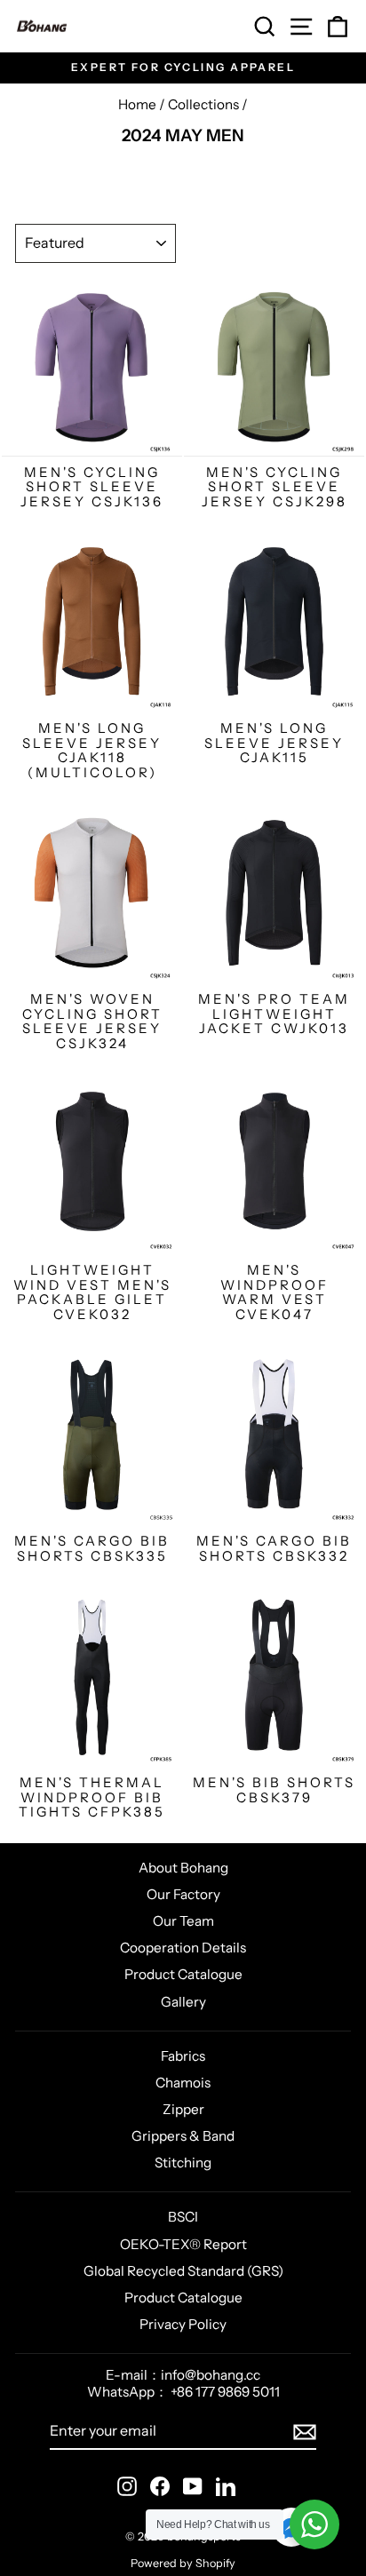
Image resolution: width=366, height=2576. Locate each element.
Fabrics (183, 2056)
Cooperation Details (183, 1948)
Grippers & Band (183, 2136)
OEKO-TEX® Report (183, 2244)
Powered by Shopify (183, 2563)
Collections (203, 104)
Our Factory (183, 1894)
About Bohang (183, 1868)
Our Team (183, 1921)
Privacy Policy (183, 2324)
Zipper (183, 2109)
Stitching (183, 2163)
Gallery (183, 2002)
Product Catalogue (183, 1974)
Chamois (183, 2083)
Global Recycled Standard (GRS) (183, 2271)
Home (137, 104)
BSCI (183, 2217)
